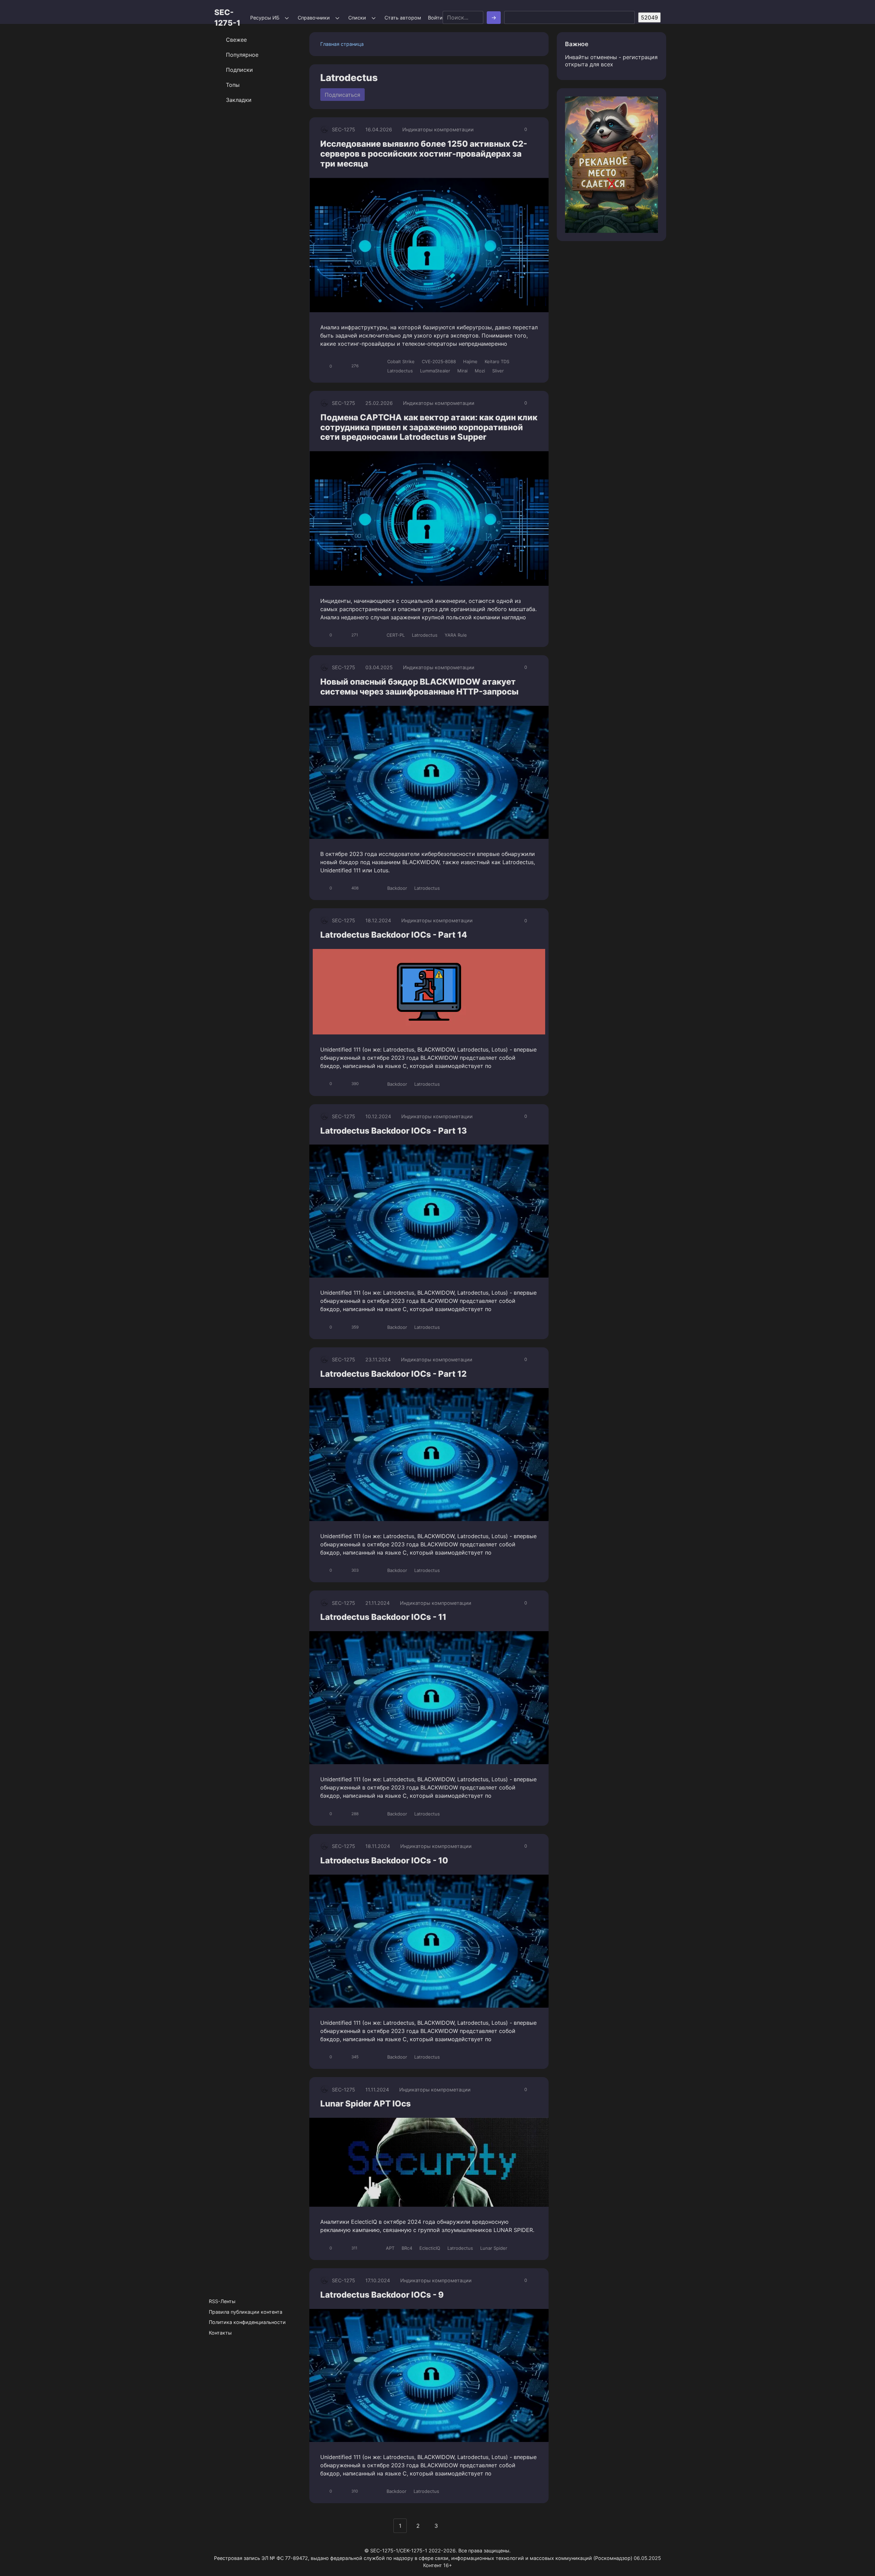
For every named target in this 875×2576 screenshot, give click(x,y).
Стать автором (403, 18)
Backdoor (397, 888)
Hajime (470, 361)
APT (390, 2248)
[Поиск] (494, 18)
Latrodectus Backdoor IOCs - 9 (382, 2295)
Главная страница (342, 44)
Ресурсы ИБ (265, 18)
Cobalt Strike (401, 361)
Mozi (480, 371)
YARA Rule (456, 635)
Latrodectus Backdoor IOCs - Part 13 (394, 1131)
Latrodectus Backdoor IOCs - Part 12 (393, 1374)
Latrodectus (400, 371)
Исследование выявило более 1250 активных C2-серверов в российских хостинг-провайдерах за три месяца (424, 154)
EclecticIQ (430, 2248)
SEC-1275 (344, 129)
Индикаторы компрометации (438, 129)
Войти (435, 18)
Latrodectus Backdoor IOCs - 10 (384, 1860)
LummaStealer (435, 371)
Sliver (498, 371)
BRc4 (407, 2248)
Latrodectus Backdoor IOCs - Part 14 (394, 935)
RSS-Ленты (222, 2301)
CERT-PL (396, 635)
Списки (357, 18)
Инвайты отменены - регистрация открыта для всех (611, 61)
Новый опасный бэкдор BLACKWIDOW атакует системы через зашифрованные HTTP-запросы (419, 687)
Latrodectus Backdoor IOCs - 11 (383, 1617)
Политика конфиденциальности (247, 2322)
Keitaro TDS (497, 361)
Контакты (220, 2333)
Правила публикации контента (246, 2312)
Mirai (462, 371)
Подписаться (342, 95)
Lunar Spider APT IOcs (366, 2104)
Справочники (314, 18)
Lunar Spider (494, 2248)
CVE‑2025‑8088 (439, 361)
